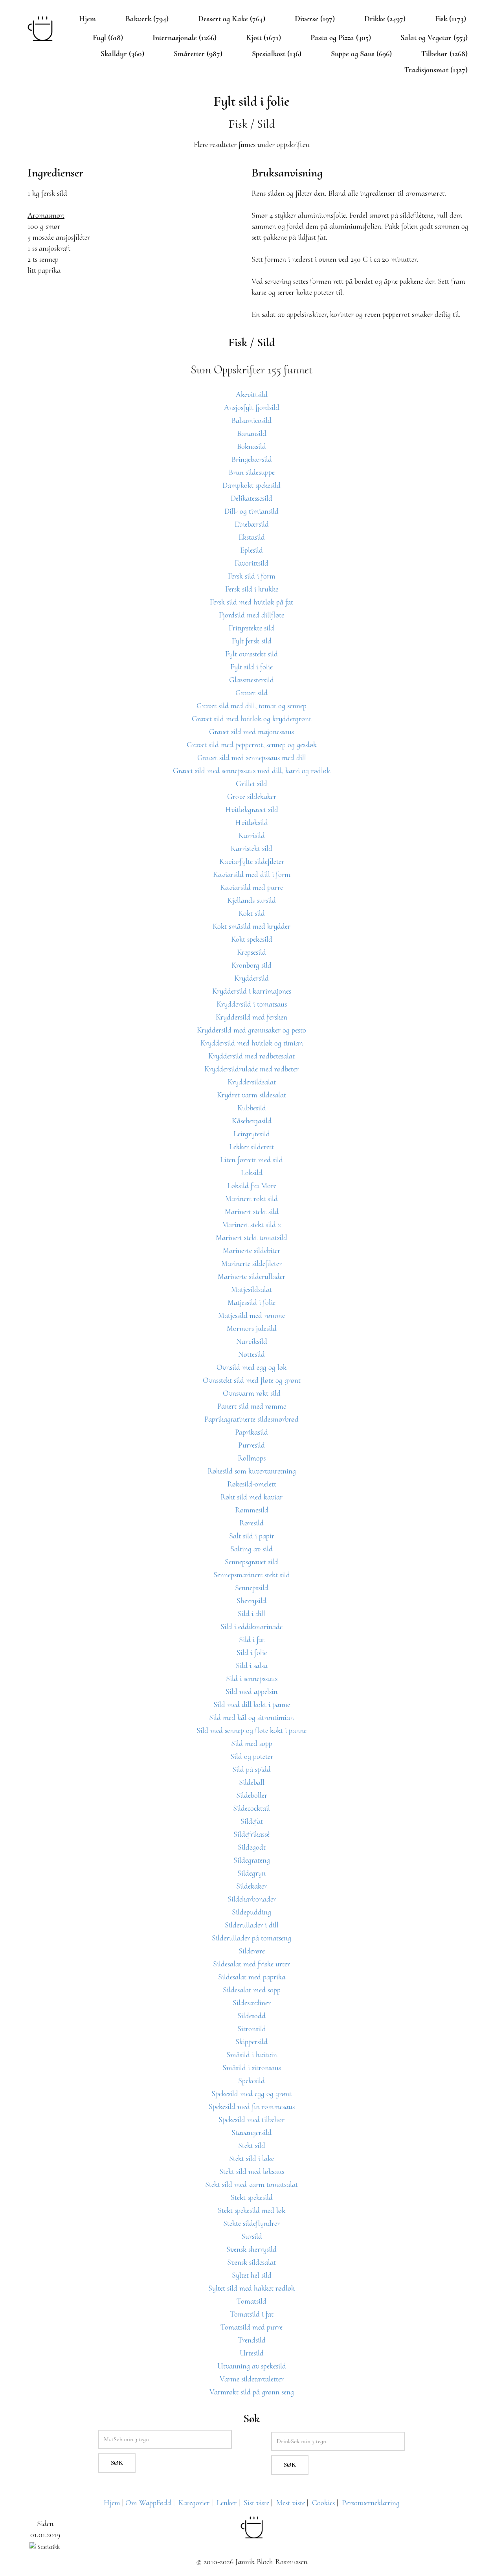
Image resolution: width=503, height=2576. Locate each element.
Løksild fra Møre (252, 1186)
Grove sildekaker (252, 797)
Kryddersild (251, 978)
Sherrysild (251, 1601)
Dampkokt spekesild (251, 485)
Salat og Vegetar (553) (434, 38)
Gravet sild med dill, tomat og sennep (251, 706)
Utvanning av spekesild (252, 2366)
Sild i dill (251, 1614)
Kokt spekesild (252, 939)
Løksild (252, 1173)
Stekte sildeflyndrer (251, 2223)
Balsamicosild (251, 421)
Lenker (227, 2503)
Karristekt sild (251, 849)
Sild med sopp (252, 1744)
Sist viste (256, 2503)
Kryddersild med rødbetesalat (251, 1056)
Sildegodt (252, 1847)
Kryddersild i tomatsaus (252, 1004)
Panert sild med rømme (252, 1406)
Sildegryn (251, 1873)
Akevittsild (252, 395)
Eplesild (251, 550)
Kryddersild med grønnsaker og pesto (251, 1030)
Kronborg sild (251, 965)
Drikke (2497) (385, 19)
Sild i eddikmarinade (251, 1627)
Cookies (323, 2503)
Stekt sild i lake (251, 2159)
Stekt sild (252, 2146)
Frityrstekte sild (251, 628)
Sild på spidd (251, 1769)
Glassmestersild (251, 680)
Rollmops (252, 1458)
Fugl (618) (108, 38)
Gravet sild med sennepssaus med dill (252, 758)
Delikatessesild (251, 498)
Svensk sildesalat (251, 2262)
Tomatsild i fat (252, 2314)
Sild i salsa (251, 1666)
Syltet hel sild (252, 2275)
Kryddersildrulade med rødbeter (251, 1069)
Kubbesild (252, 1108)
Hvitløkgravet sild (252, 810)
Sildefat (252, 1821)
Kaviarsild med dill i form (252, 875)
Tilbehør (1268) (444, 54)
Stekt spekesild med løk (251, 2210)
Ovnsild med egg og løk (251, 1367)
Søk (117, 2463)
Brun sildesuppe (252, 472)
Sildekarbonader (252, 1899)
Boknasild (251, 446)
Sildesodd (251, 2016)
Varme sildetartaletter (252, 2379)
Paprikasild (251, 1432)
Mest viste (291, 2503)
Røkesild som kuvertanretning (252, 1471)
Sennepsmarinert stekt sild (252, 1575)
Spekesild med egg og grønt (251, 2094)
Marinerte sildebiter (251, 1251)
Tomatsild (251, 2301)
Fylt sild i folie (251, 667)
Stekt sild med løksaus (252, 2172)
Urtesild (252, 2353)
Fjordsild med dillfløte (251, 615)
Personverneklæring (371, 2503)
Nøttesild (251, 1354)
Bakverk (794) (147, 19)
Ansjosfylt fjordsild (252, 408)
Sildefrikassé (251, 1834)
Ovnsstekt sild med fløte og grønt (252, 1380)
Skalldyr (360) (122, 54)
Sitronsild (252, 2029)
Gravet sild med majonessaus (251, 732)
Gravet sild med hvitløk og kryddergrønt (251, 719)
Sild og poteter (252, 1757)
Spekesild (251, 2081)
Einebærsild (252, 524)
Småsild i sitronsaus (252, 2068)
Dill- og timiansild (251, 511)
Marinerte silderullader (251, 1277)
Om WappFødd (148, 2503)
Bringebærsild (252, 459)
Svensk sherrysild (251, 2249)
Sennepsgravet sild (251, 1562)
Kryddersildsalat (252, 1082)
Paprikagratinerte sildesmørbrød (251, 1419)
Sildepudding (251, 1912)
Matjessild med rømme (251, 1316)
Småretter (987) (198, 54)
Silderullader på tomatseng (251, 1938)
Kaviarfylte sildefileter (252, 862)
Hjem (87, 19)
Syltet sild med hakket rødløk (251, 2288)
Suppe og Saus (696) (361, 54)
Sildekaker (251, 1886)
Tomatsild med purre (251, 2327)
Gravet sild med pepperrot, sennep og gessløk (252, 745)
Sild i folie (252, 1653)
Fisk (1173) (451, 19)
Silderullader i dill (252, 1925)
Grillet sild (251, 784)
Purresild (251, 1445)
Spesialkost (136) (277, 54)
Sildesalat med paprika (252, 1977)
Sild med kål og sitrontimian (251, 1718)
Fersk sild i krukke (252, 589)
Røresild (251, 1523)
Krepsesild (251, 952)
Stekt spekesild (252, 2198)
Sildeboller (252, 1795)
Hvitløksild (251, 823)
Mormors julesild (252, 1328)
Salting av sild (251, 1549)
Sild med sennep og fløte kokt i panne (251, 1731)
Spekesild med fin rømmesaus (252, 2107)
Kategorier (194, 2503)
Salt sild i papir (252, 1536)
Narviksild (252, 1341)
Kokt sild (252, 913)
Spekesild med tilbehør (251, 2120)
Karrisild (252, 836)
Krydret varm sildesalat (251, 1095)
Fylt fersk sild (252, 641)
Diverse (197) (315, 19)
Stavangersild (251, 2133)
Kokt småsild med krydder (251, 926)
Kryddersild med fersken (251, 1017)
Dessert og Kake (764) (232, 19)
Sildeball (252, 1782)
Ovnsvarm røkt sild (252, 1393)
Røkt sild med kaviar (251, 1497)
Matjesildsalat (251, 1290)
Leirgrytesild (252, 1134)
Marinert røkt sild (251, 1199)
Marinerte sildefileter (251, 1264)
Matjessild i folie (251, 1303)
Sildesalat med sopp (252, 1990)
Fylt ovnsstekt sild (251, 654)
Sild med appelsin (251, 1692)
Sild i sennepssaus (252, 1679)
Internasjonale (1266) (184, 38)
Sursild (252, 2236)
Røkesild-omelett (252, 1484)
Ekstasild (252, 537)
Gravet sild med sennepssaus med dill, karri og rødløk (251, 771)
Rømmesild (252, 1510)
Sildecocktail (251, 1808)
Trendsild (252, 2340)
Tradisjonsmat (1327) (436, 70)
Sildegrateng (252, 1860)
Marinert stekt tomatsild (251, 1238)
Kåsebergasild (252, 1121)
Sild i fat (252, 1640)
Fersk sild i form (252, 576)
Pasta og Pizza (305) (341, 38)
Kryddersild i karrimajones (252, 991)
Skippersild (251, 2042)
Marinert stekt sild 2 (251, 1225)
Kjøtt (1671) (263, 38)
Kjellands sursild (251, 900)
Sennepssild (252, 1588)
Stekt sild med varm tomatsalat (251, 2185)
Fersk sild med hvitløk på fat (251, 602)
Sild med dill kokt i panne (252, 1705)
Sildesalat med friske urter (251, 1964)
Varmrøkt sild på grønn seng (252, 2392)
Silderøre (252, 1951)
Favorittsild (251, 563)
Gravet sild (251, 693)
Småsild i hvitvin (252, 2055)
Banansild (252, 434)
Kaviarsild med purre (251, 887)
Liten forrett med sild (251, 1160)
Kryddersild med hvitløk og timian (252, 1043)
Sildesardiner (252, 2003)
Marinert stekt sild (252, 1212)
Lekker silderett (251, 1147)
